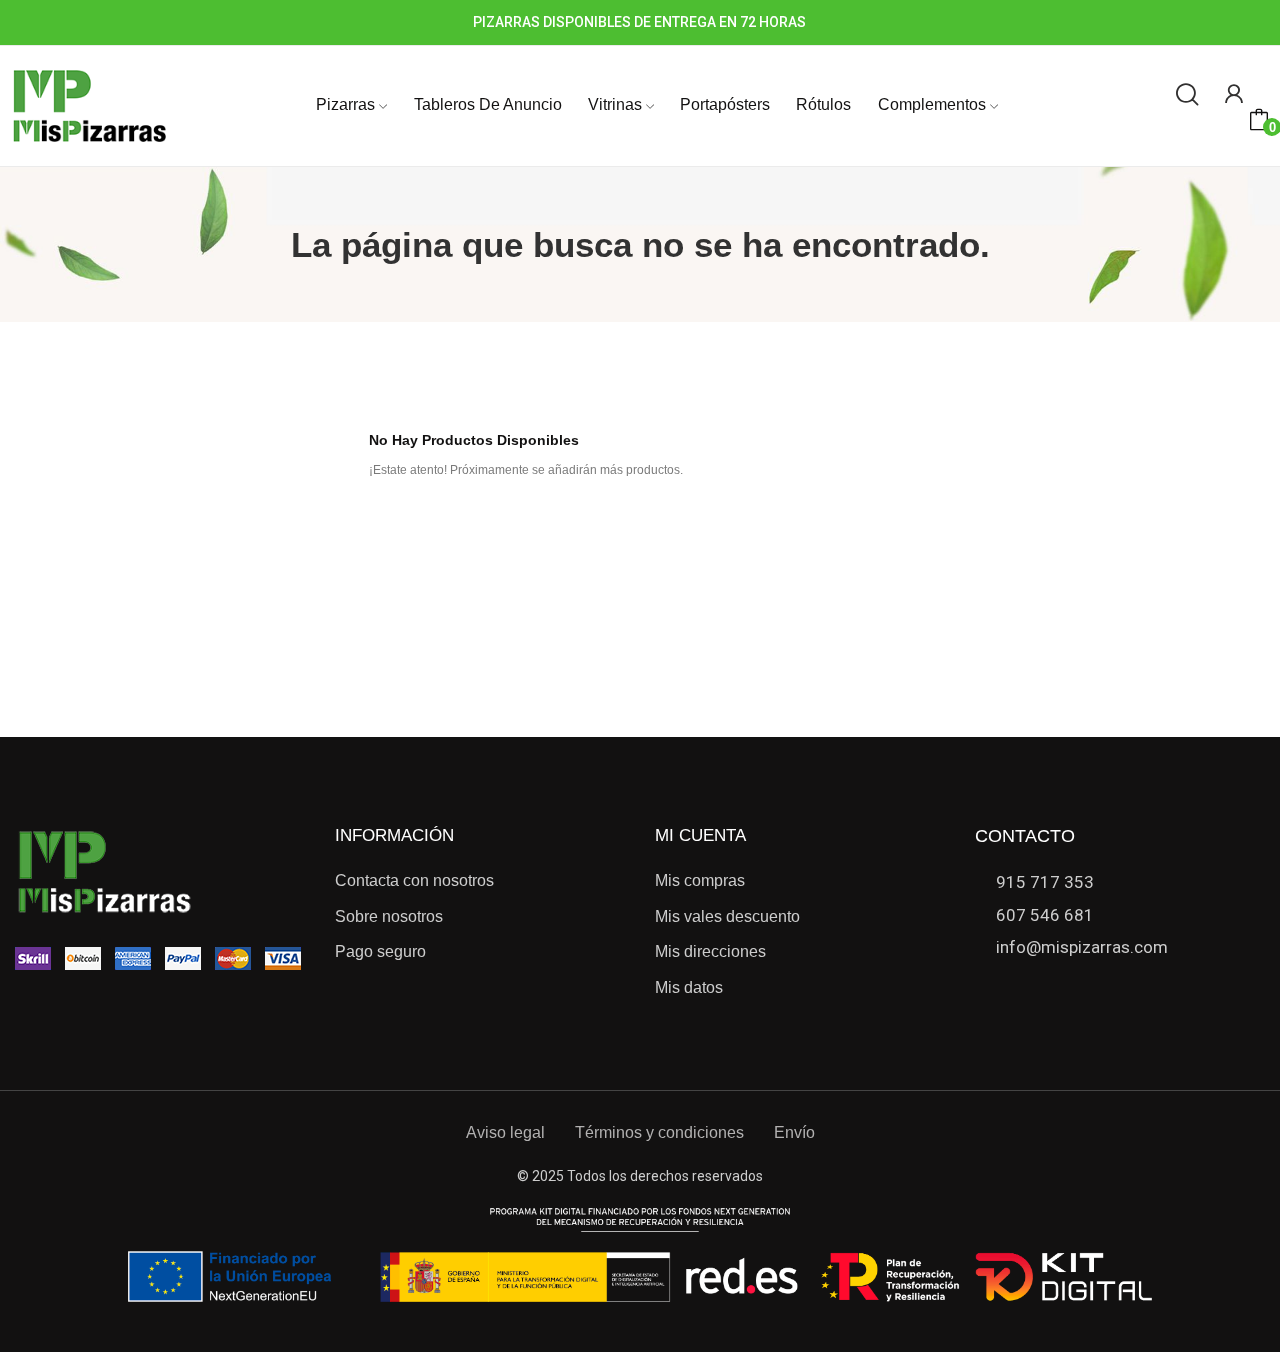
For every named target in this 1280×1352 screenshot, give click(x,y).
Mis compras (700, 880)
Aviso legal (505, 1132)
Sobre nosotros (389, 916)
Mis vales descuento (727, 916)
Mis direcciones (710, 951)
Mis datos (689, 987)
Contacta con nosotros (414, 880)
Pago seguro (380, 951)
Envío (794, 1132)
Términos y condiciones (659, 1132)
